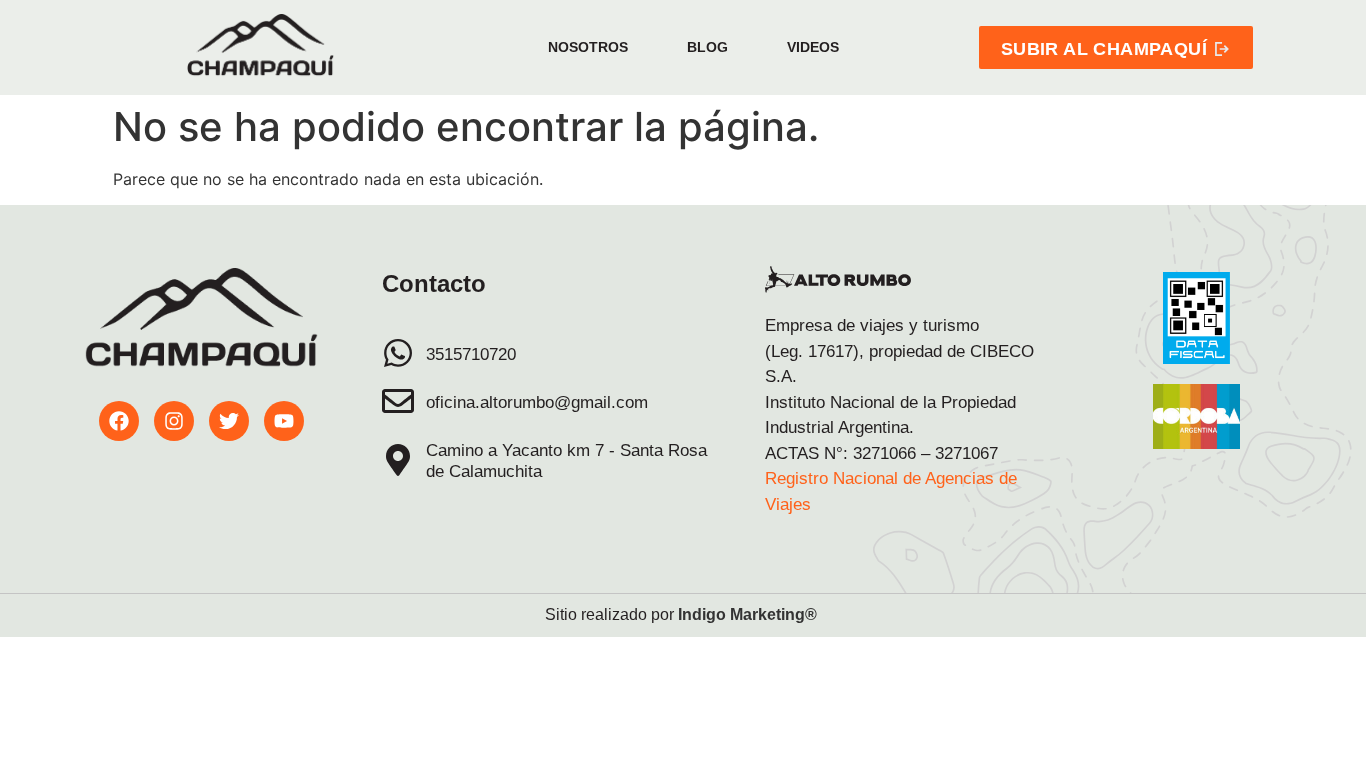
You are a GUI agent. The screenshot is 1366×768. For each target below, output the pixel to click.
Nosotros (588, 47)
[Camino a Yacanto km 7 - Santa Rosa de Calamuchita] (398, 460)
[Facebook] (119, 421)
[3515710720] (398, 353)
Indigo (702, 614)
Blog (707, 47)
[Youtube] (284, 421)
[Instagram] (174, 421)
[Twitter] (229, 421)
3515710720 (471, 354)
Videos (813, 47)
